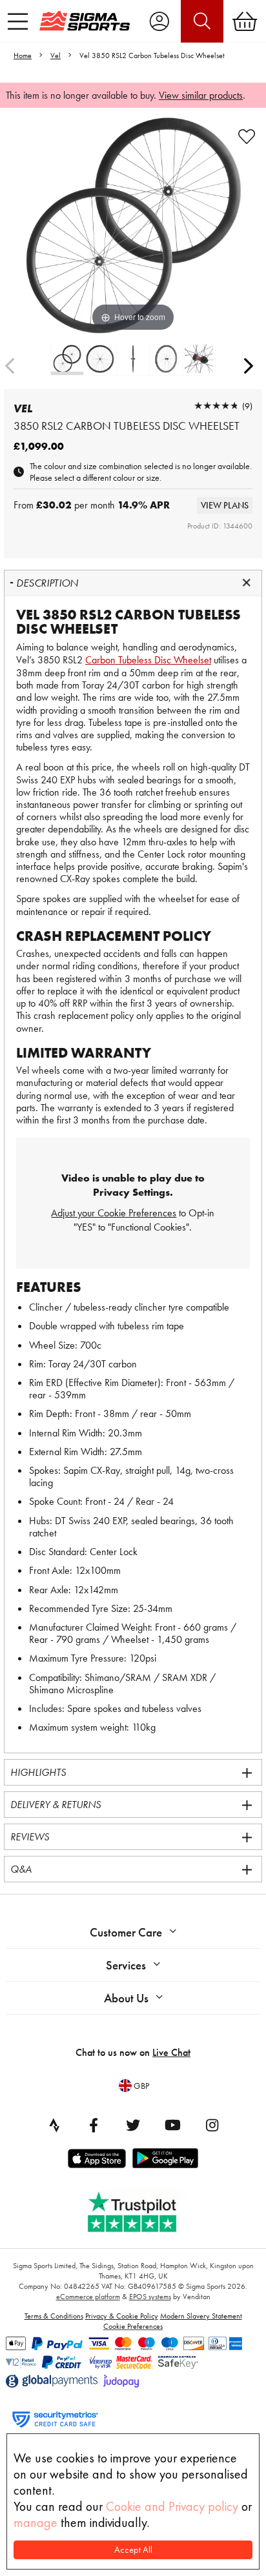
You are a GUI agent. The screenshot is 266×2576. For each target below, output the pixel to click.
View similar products (201, 95)
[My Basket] (245, 21)
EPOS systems (150, 2297)
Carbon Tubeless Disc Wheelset (148, 660)
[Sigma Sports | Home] (85, 21)
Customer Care (126, 1932)
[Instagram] (212, 2125)
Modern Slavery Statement (201, 2316)
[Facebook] (94, 2125)
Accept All (133, 2550)
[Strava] (54, 2125)
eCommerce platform (88, 2297)
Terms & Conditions (54, 2316)
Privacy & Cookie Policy (122, 2316)
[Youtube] (172, 2125)
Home (23, 55)
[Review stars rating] (216, 406)
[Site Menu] (18, 21)
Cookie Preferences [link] (133, 2326)
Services (126, 1965)
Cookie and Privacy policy (172, 2506)
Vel (56, 55)
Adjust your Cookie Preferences (114, 1213)
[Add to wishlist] (247, 137)
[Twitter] (133, 2125)
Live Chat (171, 2052)
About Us (126, 1998)
